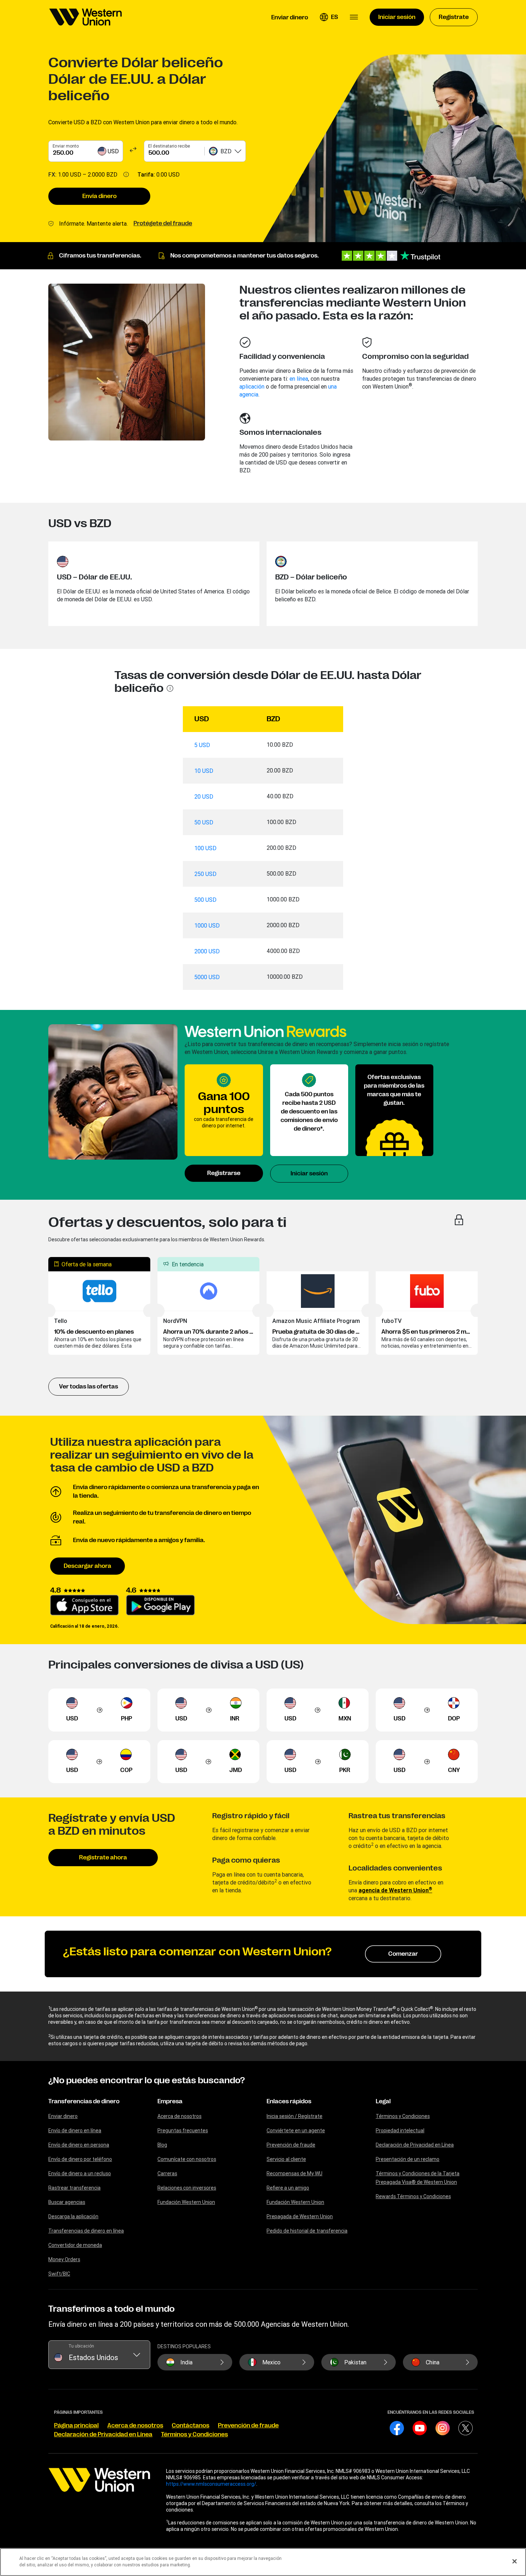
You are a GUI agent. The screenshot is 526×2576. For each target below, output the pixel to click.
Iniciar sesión (309, 1174)
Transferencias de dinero (84, 2101)
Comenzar (403, 1954)
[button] (329, 17)
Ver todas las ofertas (89, 1387)
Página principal (76, 2426)
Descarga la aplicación (73, 2216)
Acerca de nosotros (179, 2116)
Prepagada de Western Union (300, 2216)
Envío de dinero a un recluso (80, 2173)
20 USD (204, 796)
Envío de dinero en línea (75, 2130)
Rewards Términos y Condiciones (413, 2196)
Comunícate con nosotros (187, 2159)
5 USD (202, 745)
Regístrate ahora (103, 1858)
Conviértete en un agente (296, 2130)
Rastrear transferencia (74, 2188)
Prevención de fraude (291, 2145)
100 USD (205, 848)
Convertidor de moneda (75, 2245)
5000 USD (207, 977)
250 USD (205, 874)
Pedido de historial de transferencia (307, 2231)
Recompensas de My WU (294, 2173)
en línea (299, 379)
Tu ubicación (81, 2346)
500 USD (205, 900)
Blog (162, 2145)
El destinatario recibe (169, 146)
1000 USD (207, 925)
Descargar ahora (87, 1566)
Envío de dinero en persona (79, 2145)
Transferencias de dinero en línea (86, 2231)
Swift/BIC (59, 2274)
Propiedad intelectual (400, 2130)
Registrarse (224, 1173)
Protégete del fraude (163, 223)
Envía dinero (99, 196)
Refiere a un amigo (288, 2188)
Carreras (167, 2173)
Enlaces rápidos (289, 2101)
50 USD (204, 822)
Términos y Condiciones (403, 2116)
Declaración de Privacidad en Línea (415, 2145)
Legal (383, 2101)
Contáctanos (191, 2426)
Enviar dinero (63, 2116)
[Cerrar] (515, 2561)
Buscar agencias (67, 2202)
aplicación (252, 386)
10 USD (204, 771)
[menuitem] (86, 17)
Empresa (170, 2101)
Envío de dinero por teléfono (80, 2159)
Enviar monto (66, 146)
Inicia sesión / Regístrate (294, 2116)
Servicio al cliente (286, 2159)
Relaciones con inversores (187, 2188)
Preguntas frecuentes (183, 2130)
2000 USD (207, 951)
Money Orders (64, 2259)
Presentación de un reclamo (408, 2159)
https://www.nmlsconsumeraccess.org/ (211, 2484)
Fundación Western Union (186, 2202)
